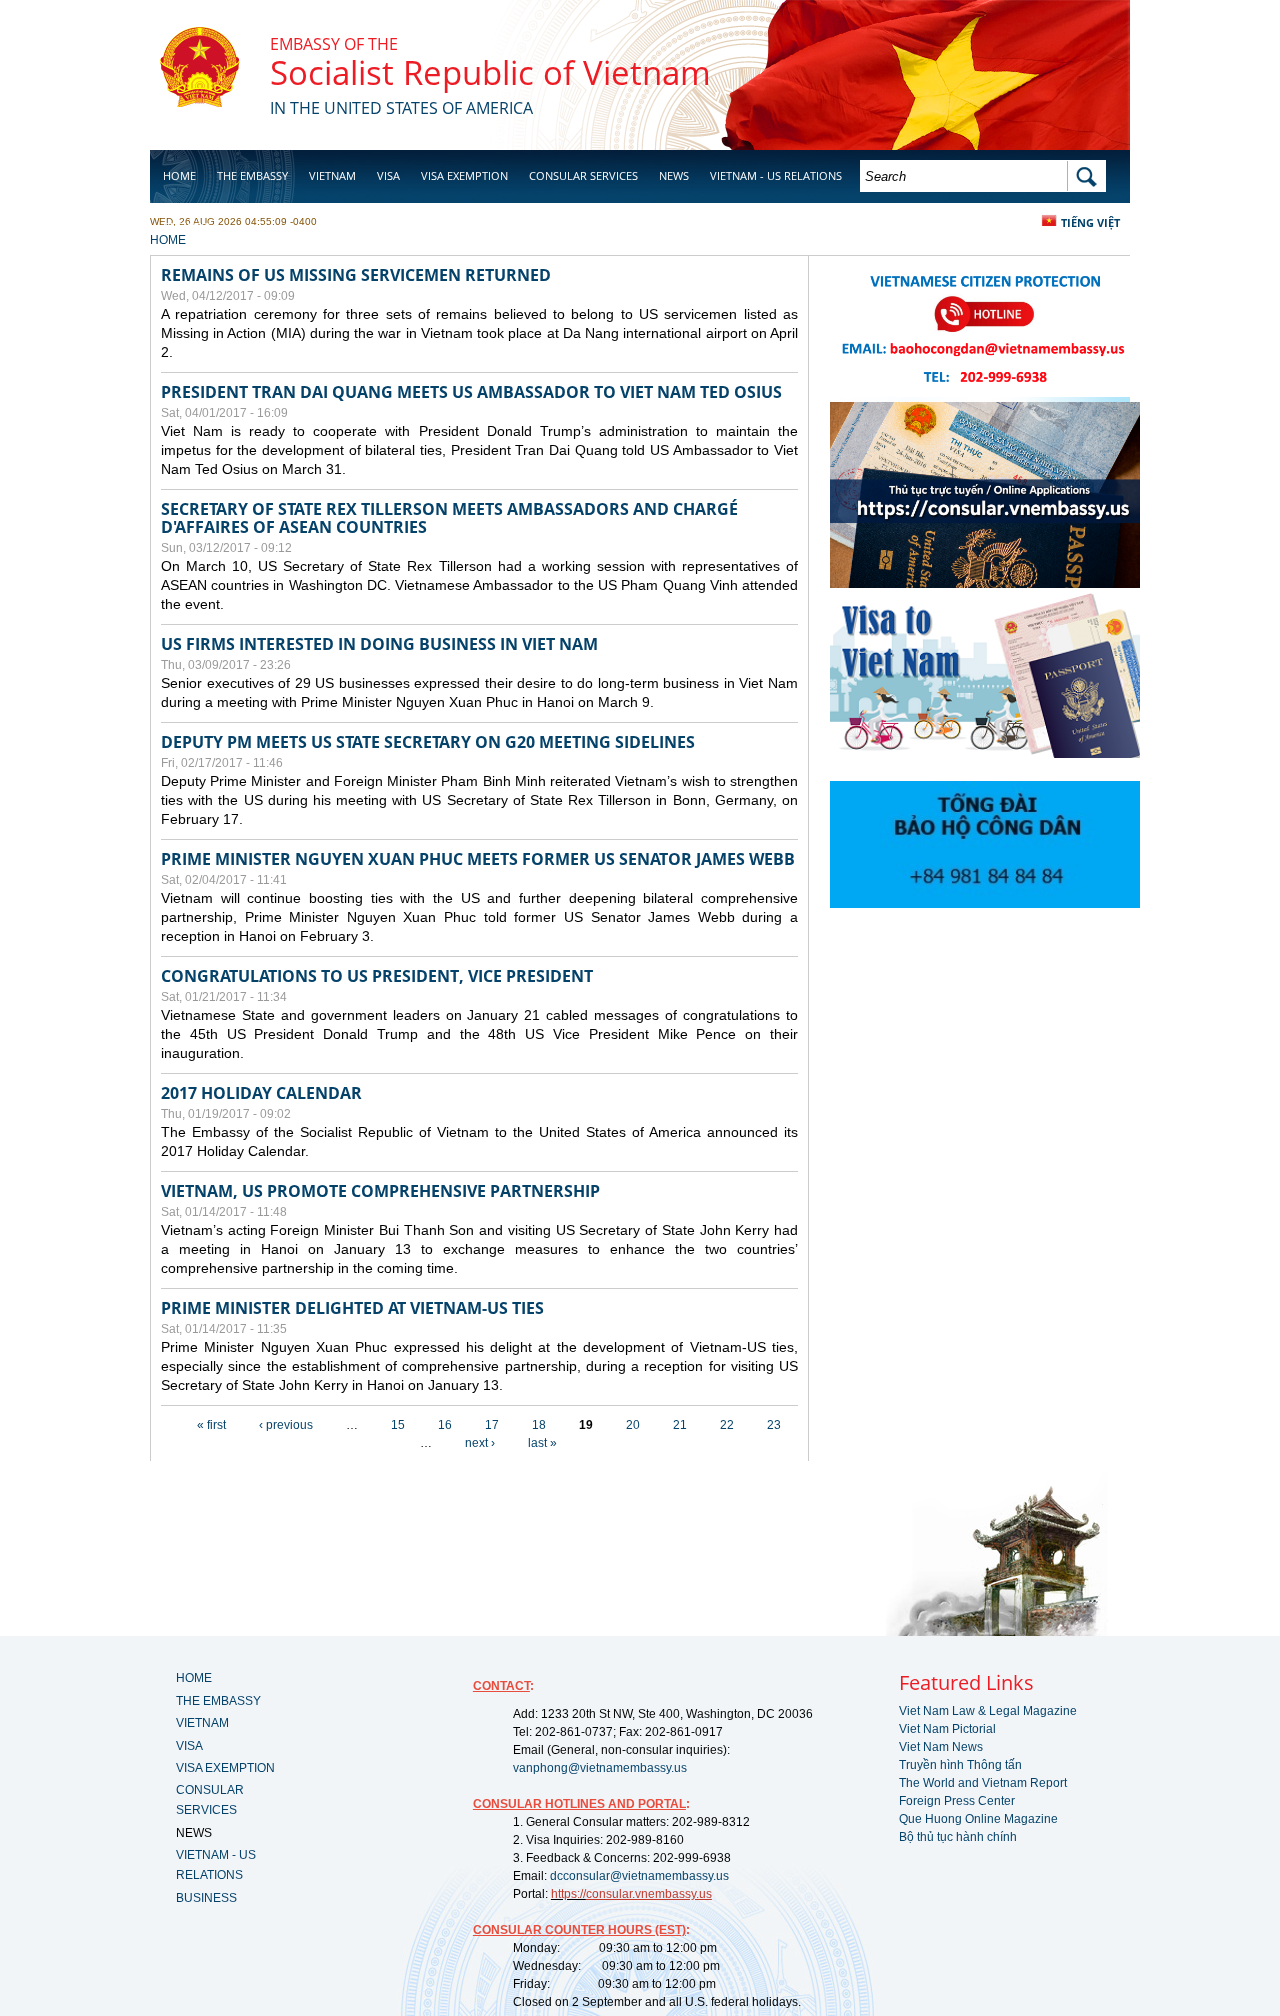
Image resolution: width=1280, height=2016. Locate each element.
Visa (388, 175)
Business (188, 226)
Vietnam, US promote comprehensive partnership (380, 1191)
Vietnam (332, 175)
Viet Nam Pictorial (947, 1729)
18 (539, 1425)
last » (542, 1443)
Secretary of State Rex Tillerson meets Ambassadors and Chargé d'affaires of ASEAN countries (449, 518)
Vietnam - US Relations (776, 175)
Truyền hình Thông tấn (960, 1765)
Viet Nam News (941, 1747)
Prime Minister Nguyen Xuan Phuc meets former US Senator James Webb (478, 859)
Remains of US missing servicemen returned (356, 275)
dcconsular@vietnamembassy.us (639, 1876)
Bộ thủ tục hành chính (958, 1837)
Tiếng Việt (1090, 222)
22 (727, 1425)
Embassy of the (334, 44)
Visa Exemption (464, 175)
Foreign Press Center (957, 1801)
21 (680, 1425)
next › (480, 1443)
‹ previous (286, 1425)
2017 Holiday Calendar (261, 1093)
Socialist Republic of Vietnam (490, 72)
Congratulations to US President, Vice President (377, 976)
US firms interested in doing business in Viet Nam (379, 644)
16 (445, 1425)
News (674, 175)
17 (492, 1425)
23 (774, 1425)
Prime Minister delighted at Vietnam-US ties (352, 1308)
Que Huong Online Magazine (978, 1819)
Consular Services (583, 175)
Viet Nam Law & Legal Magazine (988, 1711)
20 (633, 1425)
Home (179, 175)
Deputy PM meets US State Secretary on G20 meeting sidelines (428, 742)
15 (398, 1425)
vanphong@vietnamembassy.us (600, 1768)
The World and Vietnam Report (983, 1783)
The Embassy (252, 175)
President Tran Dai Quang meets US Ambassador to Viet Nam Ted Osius (471, 392)
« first (211, 1425)
